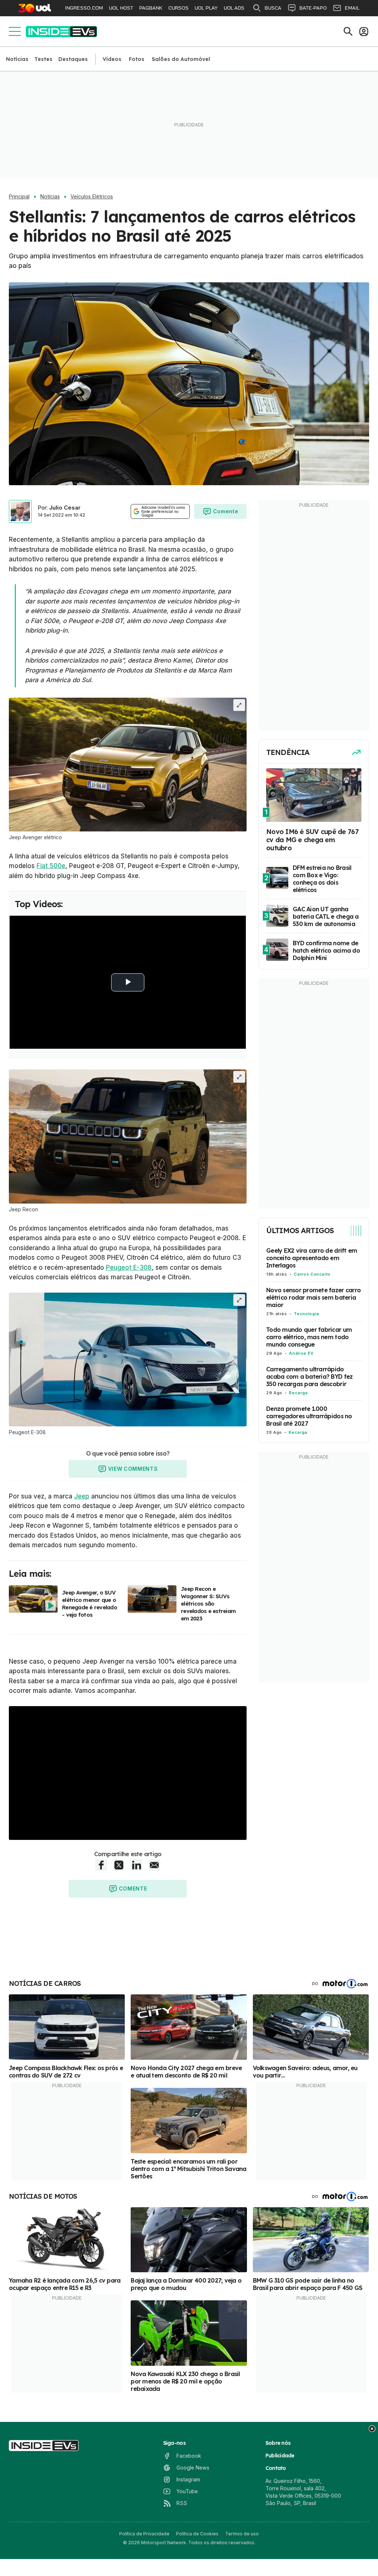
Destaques (73, 59)
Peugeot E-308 (129, 1267)
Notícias (17, 59)
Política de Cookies (197, 2534)
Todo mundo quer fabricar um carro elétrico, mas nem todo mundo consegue (309, 1337)
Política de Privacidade (144, 2534)
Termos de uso (242, 2534)
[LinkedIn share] (137, 1865)
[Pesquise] (348, 31)
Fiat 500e (51, 866)
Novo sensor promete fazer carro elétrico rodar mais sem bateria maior (313, 1297)
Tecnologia (306, 1314)
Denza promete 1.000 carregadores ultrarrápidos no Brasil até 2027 (309, 1416)
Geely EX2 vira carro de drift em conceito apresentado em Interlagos (312, 1258)
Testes (43, 59)
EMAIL (352, 8)
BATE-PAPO (313, 8)
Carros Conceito (312, 1274)
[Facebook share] (101, 1865)
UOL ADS (234, 8)
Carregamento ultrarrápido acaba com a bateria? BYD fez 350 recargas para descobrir (309, 1377)
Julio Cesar (65, 508)
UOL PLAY (206, 8)
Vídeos (112, 59)
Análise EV (301, 1353)
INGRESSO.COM (84, 8)
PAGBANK (151, 8)
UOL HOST (121, 8)
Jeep (82, 1496)
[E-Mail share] (154, 1865)
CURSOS (178, 8)
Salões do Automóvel (181, 59)
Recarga (298, 1393)
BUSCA (273, 8)
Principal (19, 197)
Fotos (137, 59)
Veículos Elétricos (92, 197)
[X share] (119, 1865)
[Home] (61, 32)
